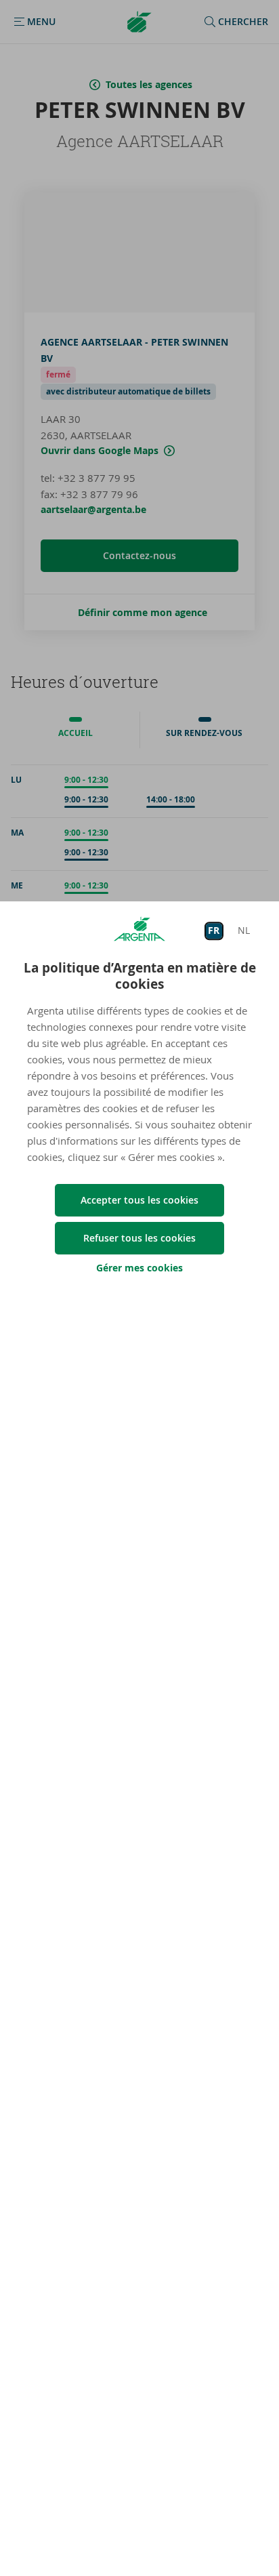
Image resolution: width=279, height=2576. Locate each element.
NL (244, 931)
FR (214, 931)
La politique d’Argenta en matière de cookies (140, 976)
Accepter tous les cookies (139, 1200)
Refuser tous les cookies (139, 1238)
